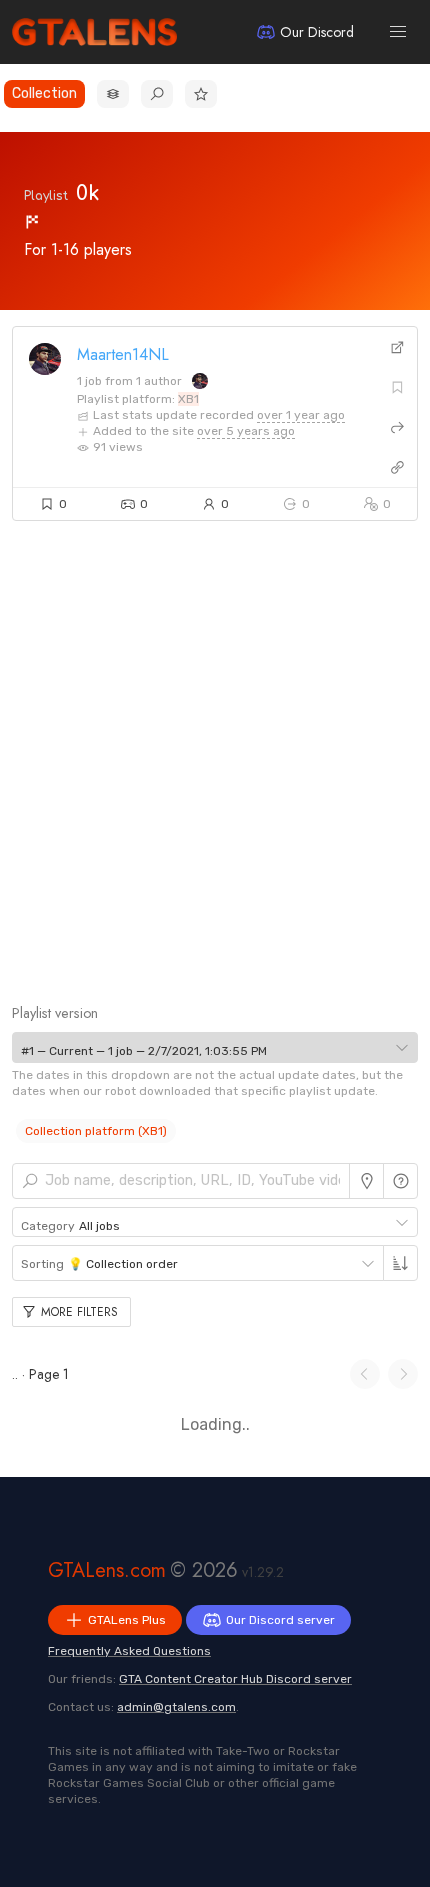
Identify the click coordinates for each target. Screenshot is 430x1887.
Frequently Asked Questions (129, 1651)
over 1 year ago (301, 415)
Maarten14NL (123, 354)
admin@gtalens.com (176, 1707)
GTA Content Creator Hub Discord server (235, 1679)
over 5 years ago (246, 431)
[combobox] (215, 1047)
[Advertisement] (215, 776)
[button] (398, 32)
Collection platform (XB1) (96, 1131)
